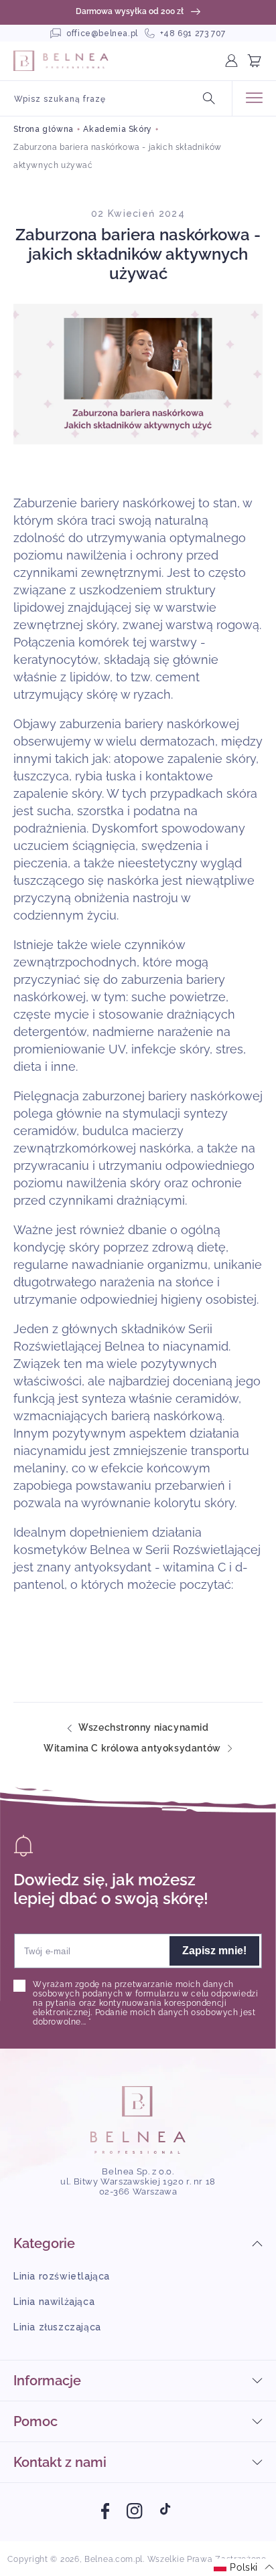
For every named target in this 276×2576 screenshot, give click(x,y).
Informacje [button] (47, 2381)
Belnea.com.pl (114, 2559)
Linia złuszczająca (57, 2327)
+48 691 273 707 (193, 33)
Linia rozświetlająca (62, 2276)
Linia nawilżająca (54, 2302)
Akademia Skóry (117, 129)
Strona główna (44, 129)
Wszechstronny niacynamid (143, 1728)
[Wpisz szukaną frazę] (209, 98)
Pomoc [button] (36, 2421)
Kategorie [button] (44, 2243)
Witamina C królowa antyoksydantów (132, 1748)
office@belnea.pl (102, 33)
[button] (260, 61)
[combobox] (116, 98)
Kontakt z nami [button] (60, 2462)
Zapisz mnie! (214, 1951)
